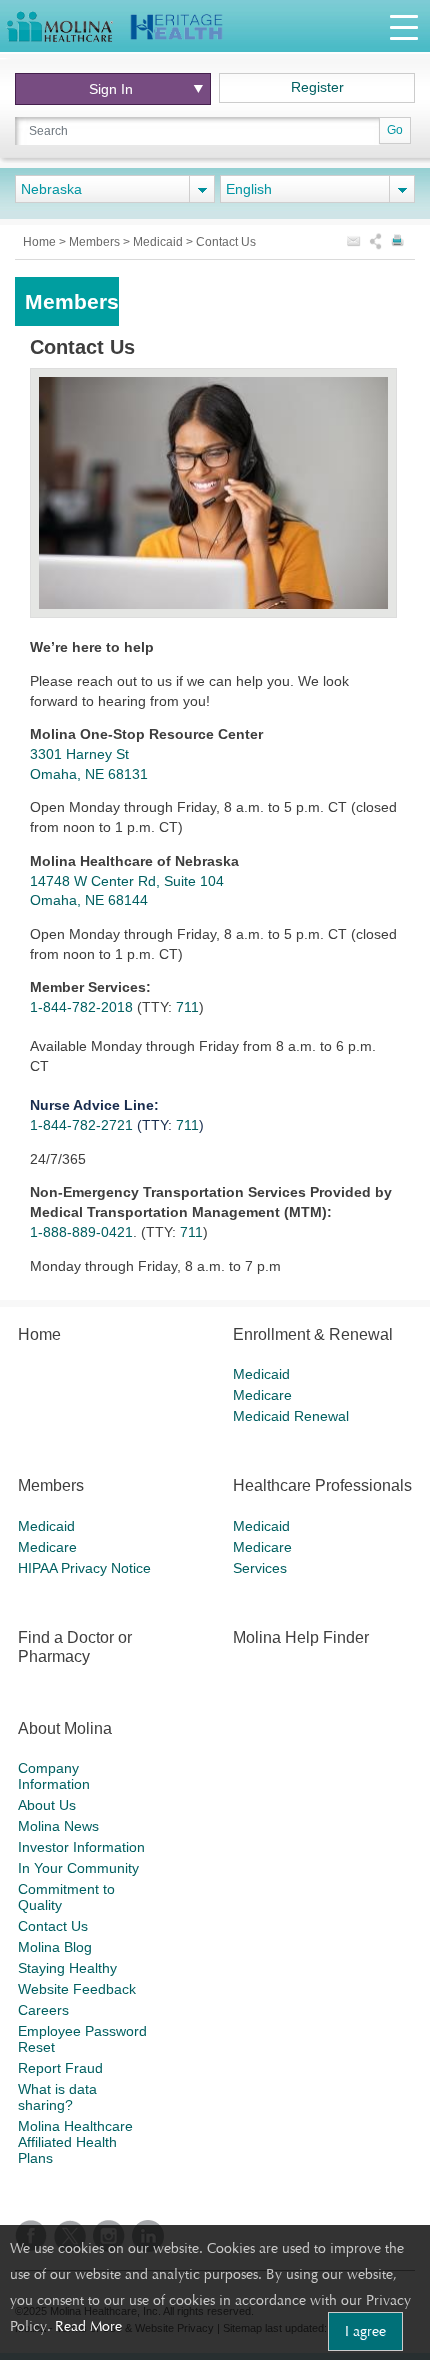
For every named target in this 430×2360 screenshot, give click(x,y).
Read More (88, 2326)
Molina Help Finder (301, 1637)
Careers (43, 2010)
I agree (365, 2331)
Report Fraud (60, 2068)
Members (96, 242)
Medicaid (159, 242)
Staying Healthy (67, 1968)
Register (317, 87)
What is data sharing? (57, 2097)
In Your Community (78, 1868)
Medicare (262, 1395)
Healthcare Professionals (322, 1485)
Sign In (111, 89)
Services (260, 1568)
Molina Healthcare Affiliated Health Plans (75, 2142)
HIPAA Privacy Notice (84, 1568)
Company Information (54, 1776)
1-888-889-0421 (81, 1232)
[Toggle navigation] (404, 26)
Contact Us (53, 1926)
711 (187, 1007)
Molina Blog (55, 1947)
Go (395, 130)
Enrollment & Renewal (313, 1334)
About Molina (65, 1728)
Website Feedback (77, 1989)
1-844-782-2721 (83, 1125)
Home (41, 242)
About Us (47, 1805)
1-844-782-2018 (83, 1007)
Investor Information (81, 1847)
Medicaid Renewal (291, 1416)
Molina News (58, 1826)
